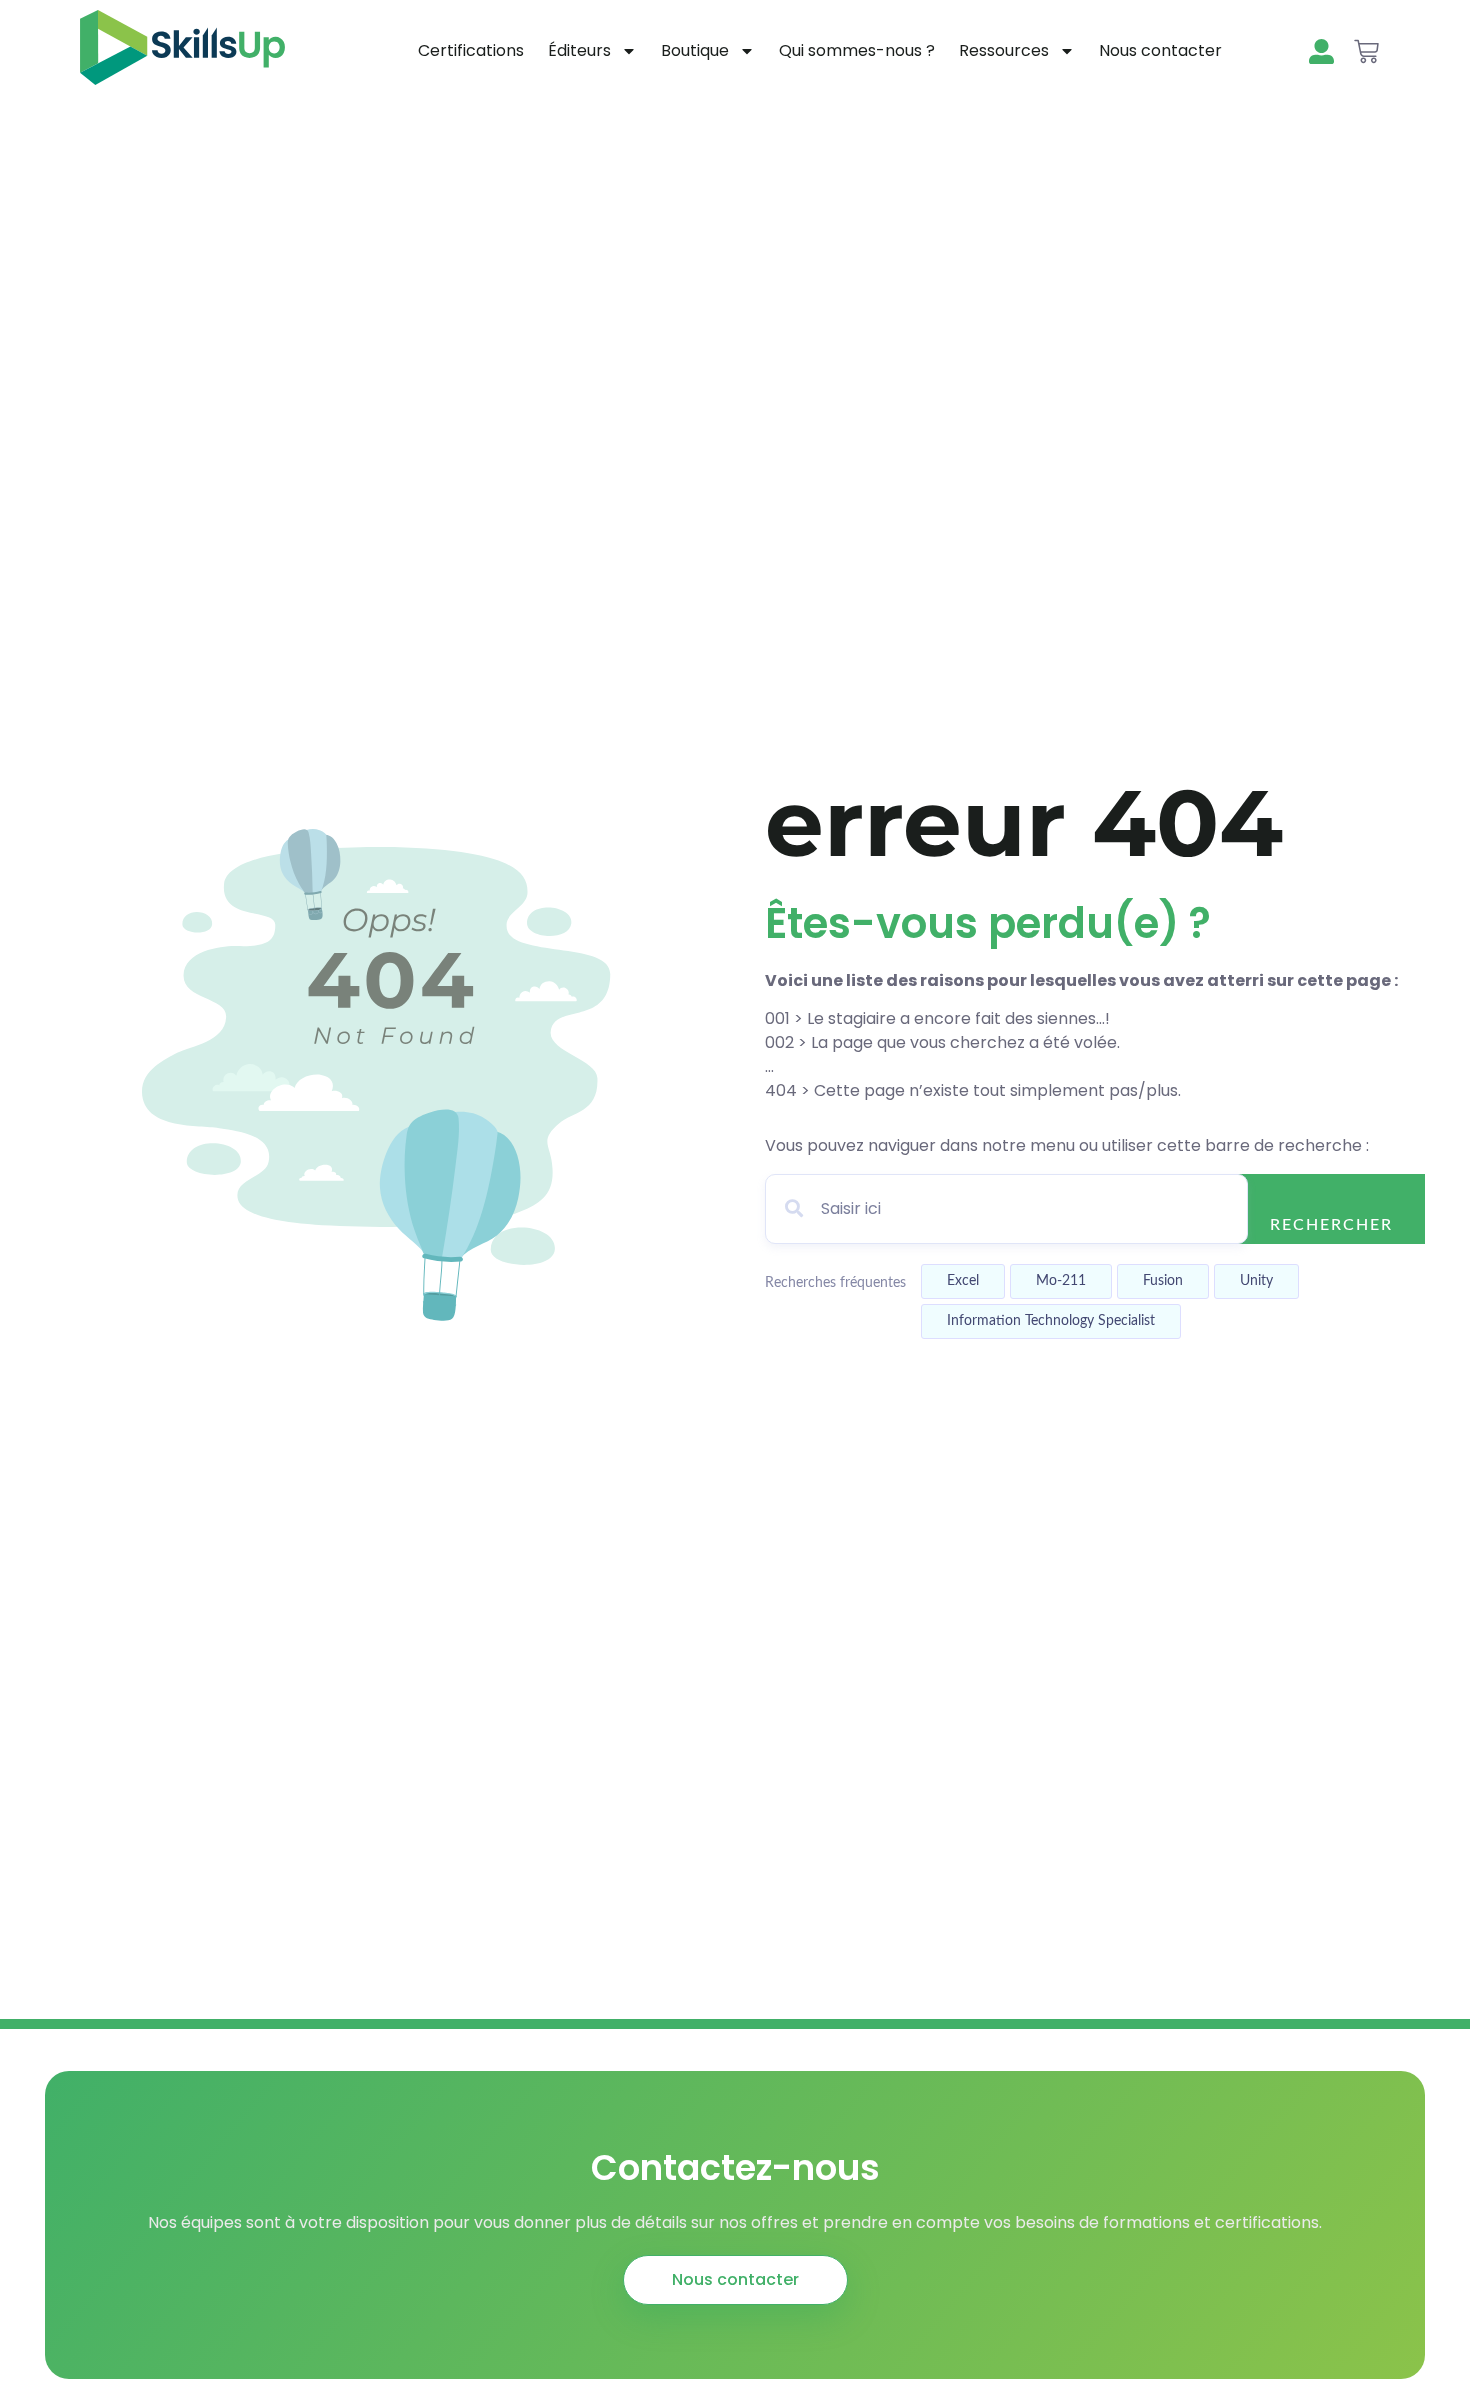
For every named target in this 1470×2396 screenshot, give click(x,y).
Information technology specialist (1051, 1321)
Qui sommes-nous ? (857, 50)
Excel (963, 1281)
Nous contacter (1160, 50)
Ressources (1004, 50)
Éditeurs (579, 50)
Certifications (471, 50)
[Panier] (1366, 51)
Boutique (695, 50)
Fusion (1163, 1281)
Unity (1256, 1281)
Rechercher (1331, 1225)
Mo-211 (1061, 1281)
